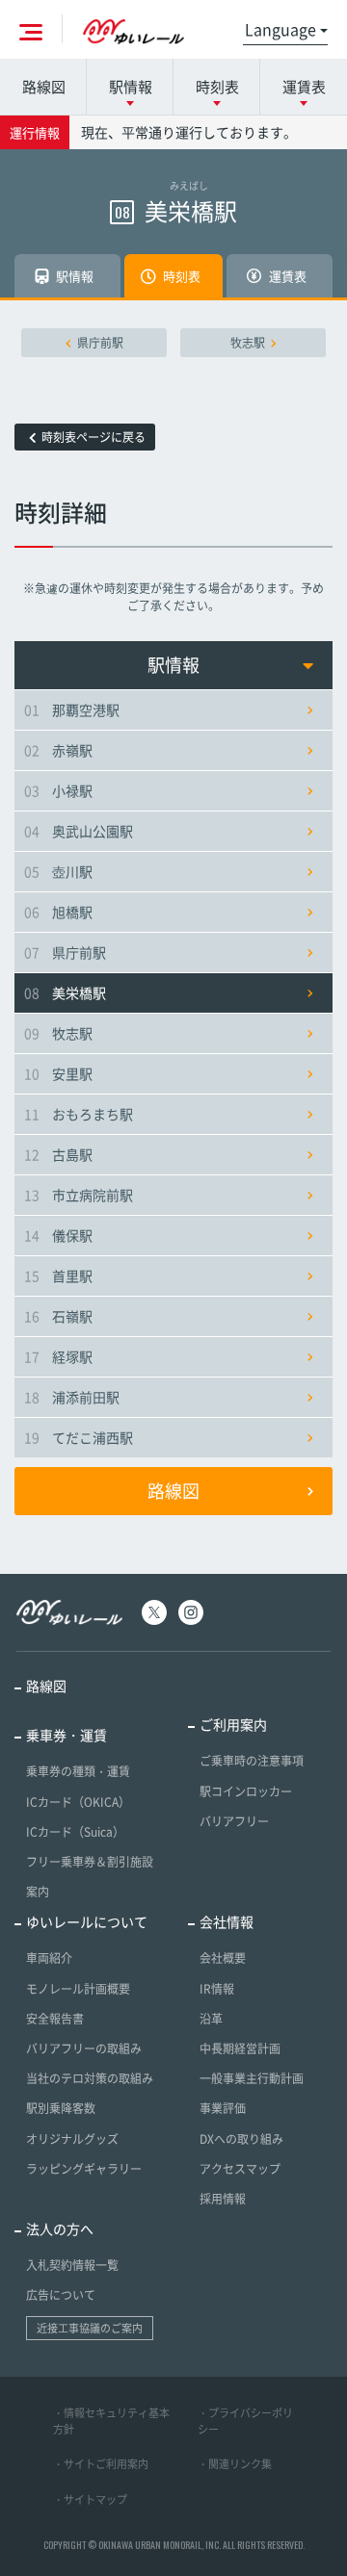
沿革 (211, 2019)
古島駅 (58, 1154)
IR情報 (217, 1989)
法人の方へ (60, 2228)
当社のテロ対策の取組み (90, 2078)
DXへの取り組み (241, 2139)
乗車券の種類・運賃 (78, 1771)
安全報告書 (55, 2019)
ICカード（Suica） (75, 1832)
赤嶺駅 (58, 750)
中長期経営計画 (240, 2048)
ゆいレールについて (87, 1921)
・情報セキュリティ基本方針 (111, 2421)
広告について (61, 2295)
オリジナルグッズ (72, 2139)
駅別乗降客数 (61, 2108)
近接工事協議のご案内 (90, 2328)
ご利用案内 (233, 1724)
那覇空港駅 (72, 709)
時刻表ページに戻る (93, 437)
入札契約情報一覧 (72, 2265)
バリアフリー (234, 1821)
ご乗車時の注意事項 (252, 1761)
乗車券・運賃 (67, 1735)
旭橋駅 (58, 912)
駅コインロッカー (246, 1791)
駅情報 (173, 665)
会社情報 (227, 1921)
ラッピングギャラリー (84, 2169)
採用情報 (223, 2199)
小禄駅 (58, 790)
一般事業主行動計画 (252, 2078)
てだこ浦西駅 (79, 1437)
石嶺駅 (58, 1316)
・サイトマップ (90, 2499)
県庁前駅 (100, 343)
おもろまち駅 (79, 1114)
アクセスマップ (240, 2169)
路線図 (44, 87)
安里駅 (58, 1073)
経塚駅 (58, 1356)
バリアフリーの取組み (84, 2048)
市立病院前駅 (79, 1195)
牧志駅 (248, 343)
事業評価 (223, 2108)
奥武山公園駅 (79, 831)
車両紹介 (49, 1958)
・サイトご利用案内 (101, 2464)
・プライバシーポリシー (245, 2421)
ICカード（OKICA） (78, 1802)
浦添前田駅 (72, 1397)
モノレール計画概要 (78, 1989)
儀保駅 (58, 1235)
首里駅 (58, 1275)
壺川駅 (58, 871)
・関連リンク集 (235, 2464)
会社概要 (223, 1958)
